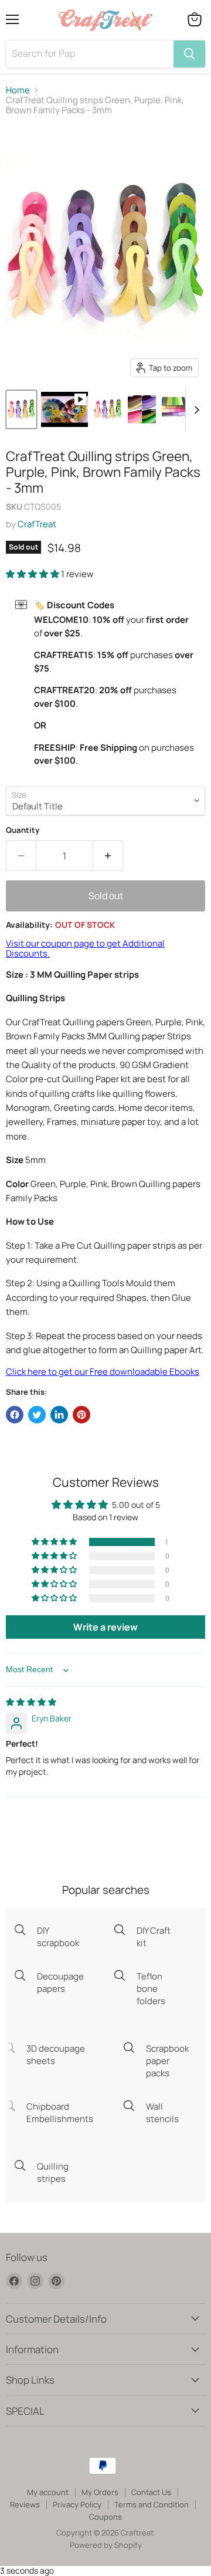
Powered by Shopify (106, 2545)
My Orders (100, 2492)
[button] (33, 574)
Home (18, 90)
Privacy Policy (77, 2504)
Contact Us (151, 2492)
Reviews (25, 2504)
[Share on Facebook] (15, 1415)
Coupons (105, 2517)
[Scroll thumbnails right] (195, 410)
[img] (31, 1702)
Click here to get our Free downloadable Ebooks (103, 1372)
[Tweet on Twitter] (37, 1415)
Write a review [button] (105, 1627)
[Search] (189, 54)
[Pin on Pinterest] (81, 1415)
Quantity (23, 830)
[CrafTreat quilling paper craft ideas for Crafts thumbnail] (108, 409)
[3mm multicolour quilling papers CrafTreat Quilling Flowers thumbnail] (176, 409)
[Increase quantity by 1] (108, 856)
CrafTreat (37, 524)
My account (48, 2492)
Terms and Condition (152, 2504)
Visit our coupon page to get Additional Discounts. (85, 948)
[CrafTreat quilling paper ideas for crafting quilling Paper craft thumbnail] (142, 409)
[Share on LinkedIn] (59, 1415)
